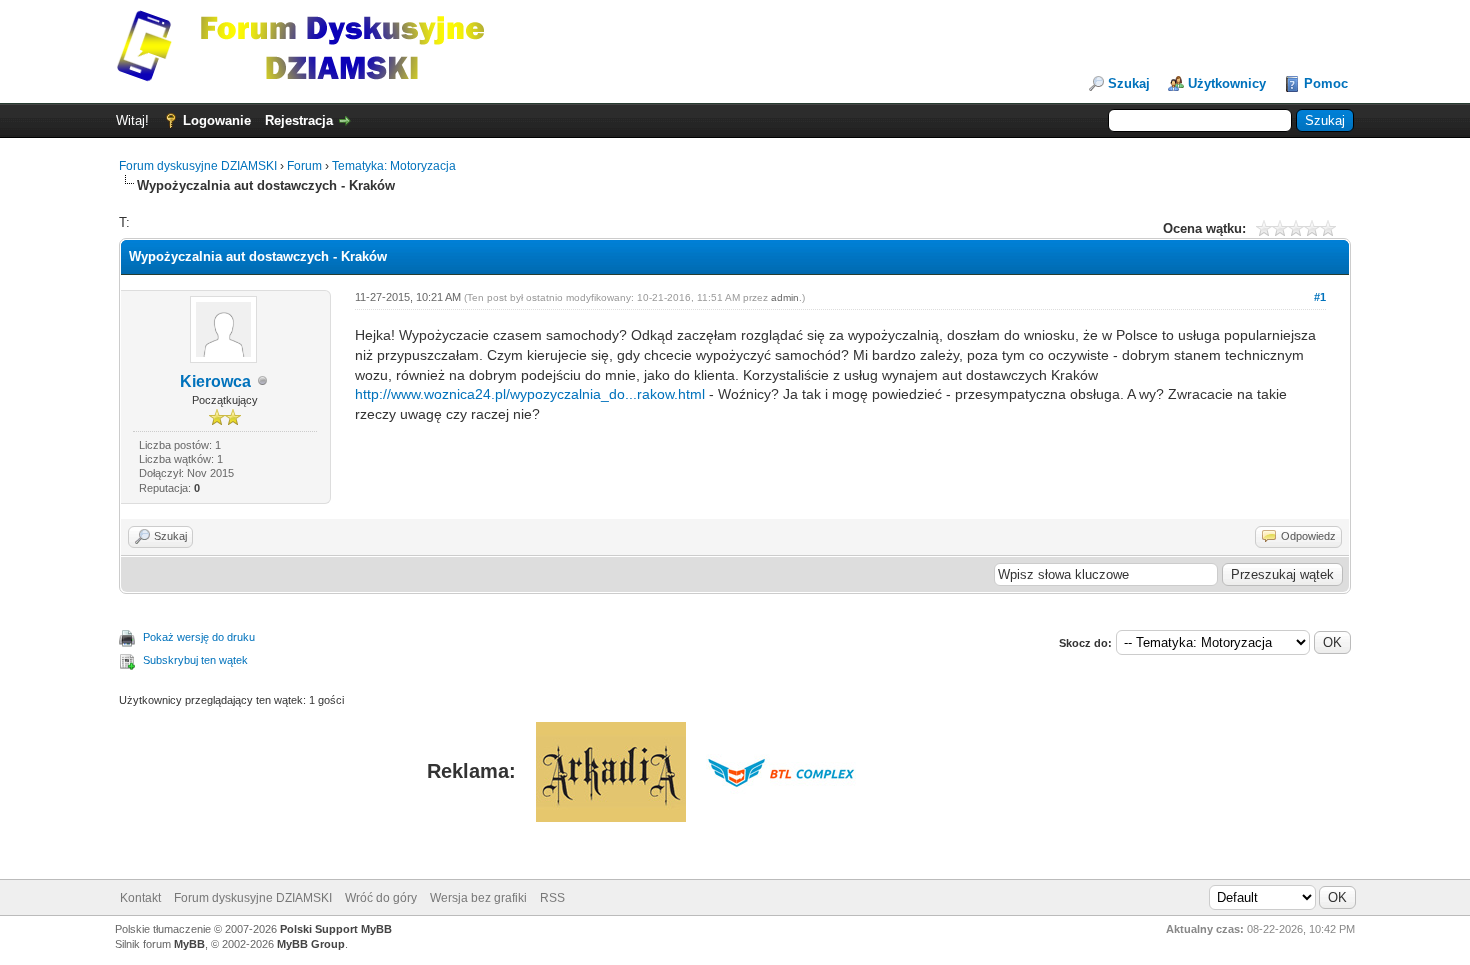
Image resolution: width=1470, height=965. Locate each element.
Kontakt (140, 898)
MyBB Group (311, 944)
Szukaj (1129, 83)
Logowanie (217, 120)
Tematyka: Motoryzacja (394, 166)
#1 (1320, 297)
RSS (552, 898)
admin (785, 297)
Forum (304, 166)
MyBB (189, 944)
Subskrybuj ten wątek (195, 660)
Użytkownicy (1227, 83)
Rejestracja (299, 120)
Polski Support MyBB (336, 929)
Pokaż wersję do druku (199, 637)
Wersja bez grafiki (478, 898)
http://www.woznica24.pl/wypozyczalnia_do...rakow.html (530, 394)
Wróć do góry (381, 898)
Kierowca (215, 381)
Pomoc (1326, 83)
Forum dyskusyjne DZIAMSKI (198, 166)
